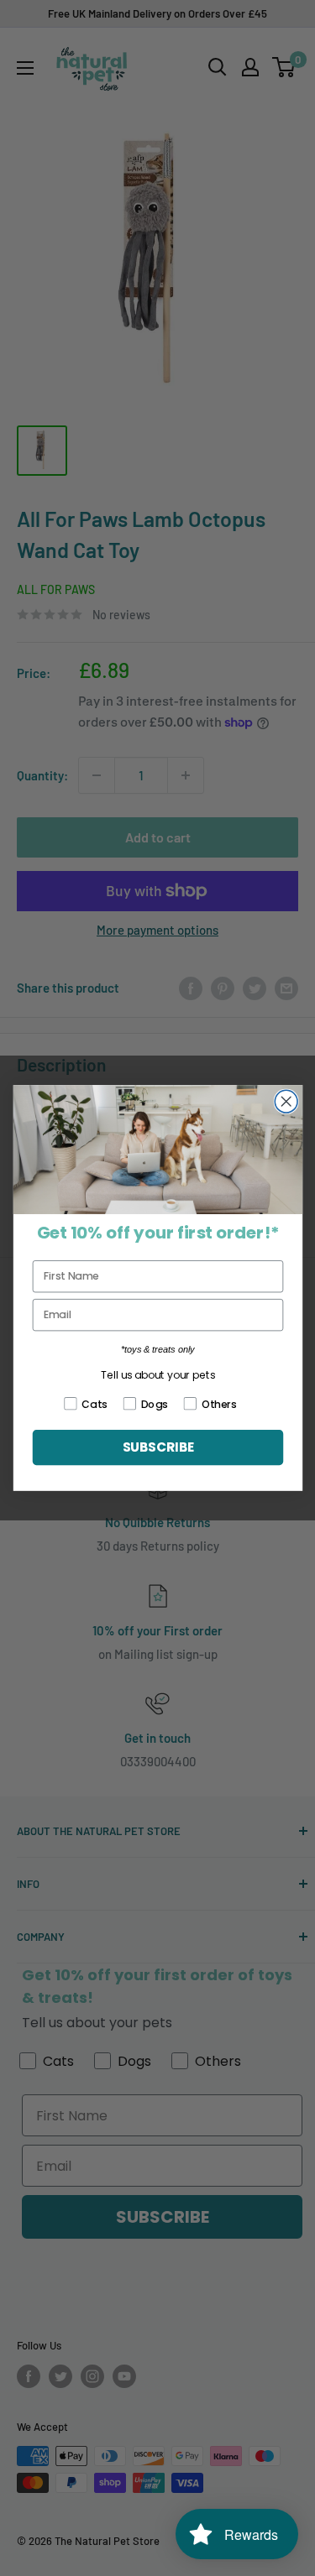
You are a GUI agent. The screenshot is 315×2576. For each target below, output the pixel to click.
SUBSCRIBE (157, 1447)
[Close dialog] (286, 1101)
